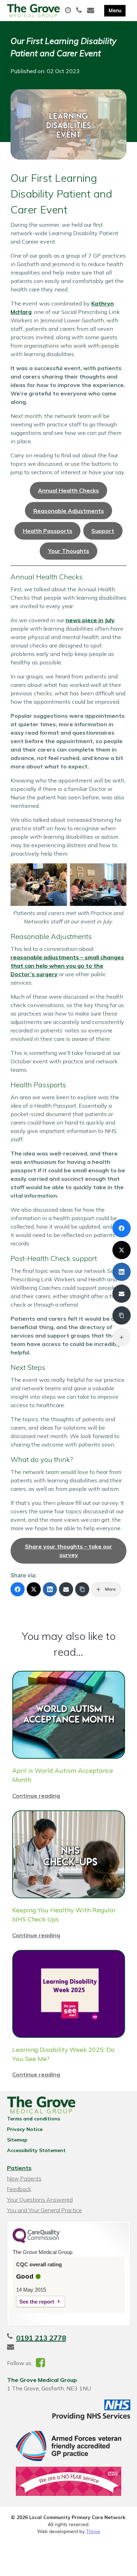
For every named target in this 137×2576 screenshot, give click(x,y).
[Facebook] (18, 1589)
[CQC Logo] (36, 2241)
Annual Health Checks (68, 490)
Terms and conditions (34, 2119)
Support (103, 531)
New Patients (24, 2178)
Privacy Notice (25, 2129)
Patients (19, 2168)
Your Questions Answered (40, 2200)
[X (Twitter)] (34, 1589)
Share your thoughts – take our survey (68, 1551)
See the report (37, 2302)
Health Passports (48, 531)
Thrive (93, 2531)
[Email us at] (92, 11)
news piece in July (90, 620)
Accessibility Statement (36, 2150)
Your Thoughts (69, 551)
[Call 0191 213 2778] (80, 11)
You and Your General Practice (44, 2210)
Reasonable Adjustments (69, 511)
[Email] (66, 1589)
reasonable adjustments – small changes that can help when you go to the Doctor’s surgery (67, 966)
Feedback (19, 2189)
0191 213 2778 (41, 2338)
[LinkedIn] (50, 1589)
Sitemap (17, 2140)
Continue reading (36, 1796)
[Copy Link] (82, 1589)
